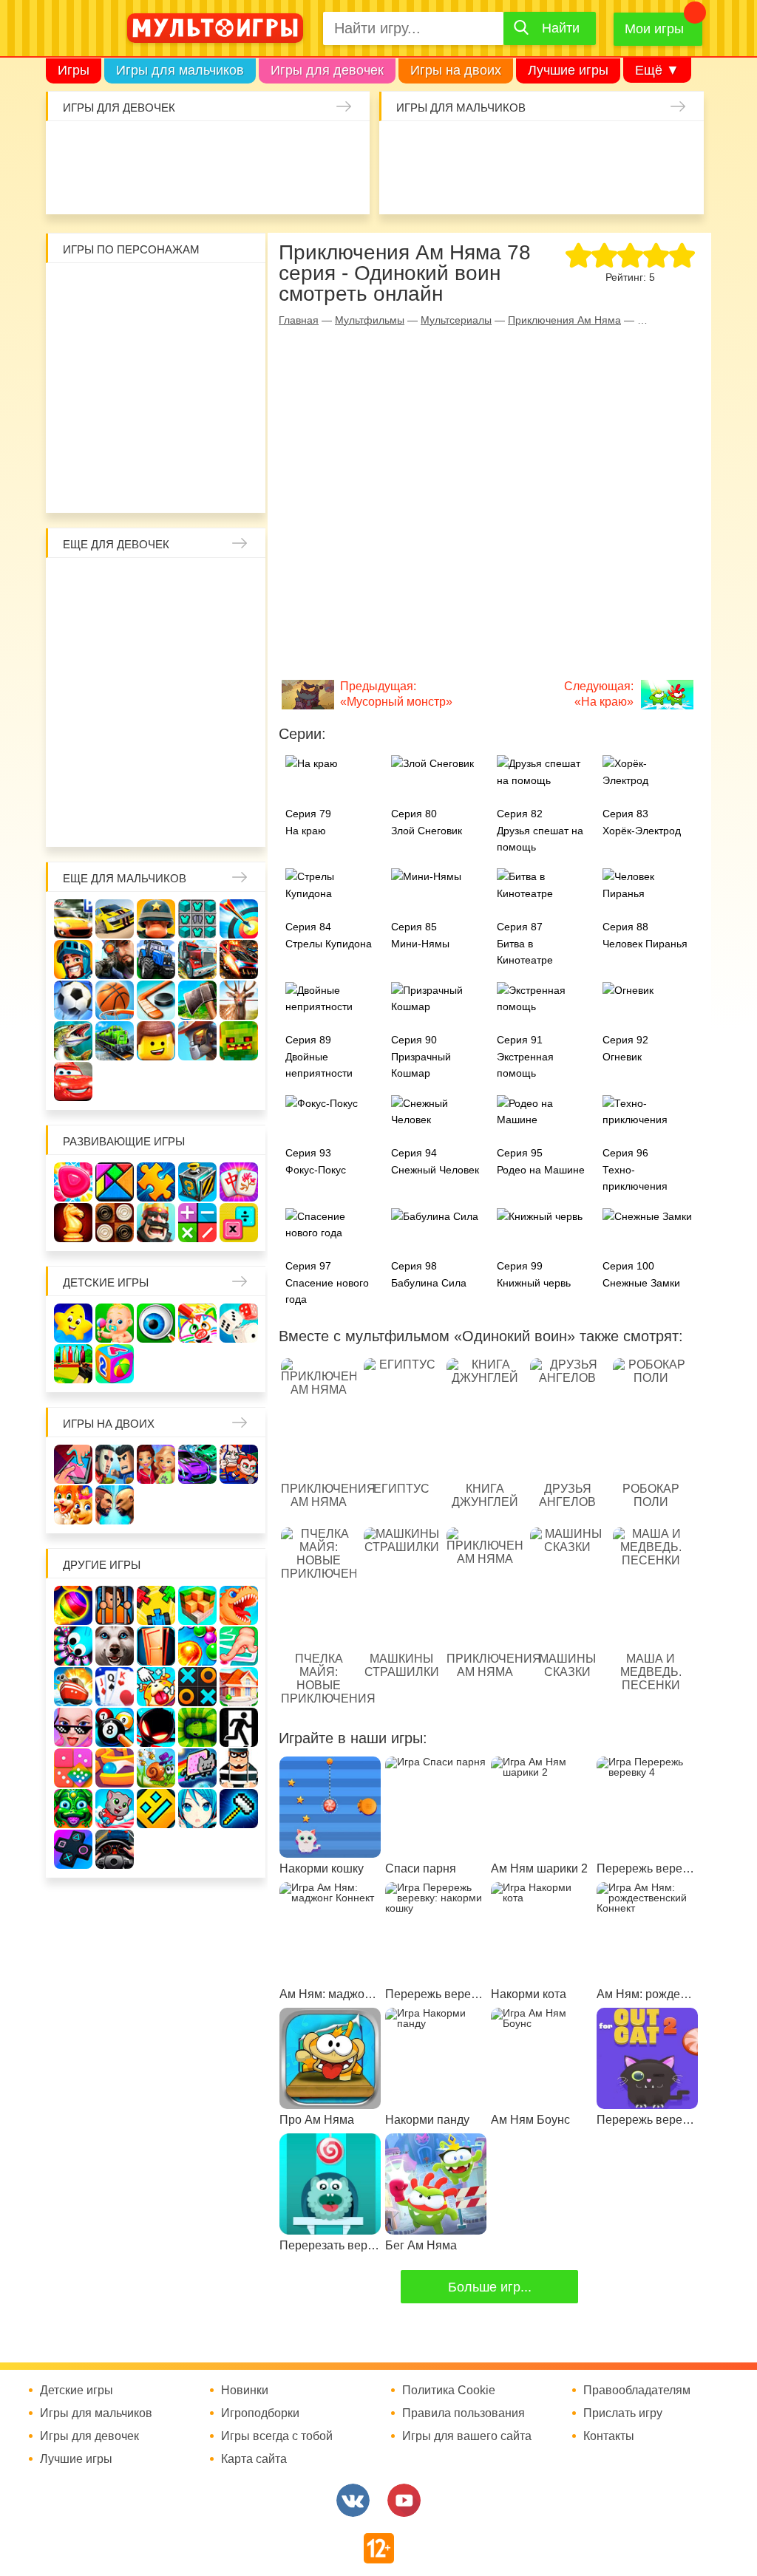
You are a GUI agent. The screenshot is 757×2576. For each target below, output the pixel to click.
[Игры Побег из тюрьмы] (239, 1768)
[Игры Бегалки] (115, 1809)
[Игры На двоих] (73, 1464)
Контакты (609, 2436)
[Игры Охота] (239, 1000)
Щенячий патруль (195, 446)
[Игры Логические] (115, 1182)
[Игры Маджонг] (239, 1182)
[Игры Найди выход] (156, 1646)
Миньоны (78, 446)
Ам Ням (195, 367)
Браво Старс (404, 186)
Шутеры (483, 186)
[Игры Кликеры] (156, 1687)
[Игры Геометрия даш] (156, 1809)
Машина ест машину (522, 186)
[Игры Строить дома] (239, 1687)
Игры (74, 70)
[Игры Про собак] (115, 1646)
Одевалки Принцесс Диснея (117, 740)
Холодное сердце (78, 701)
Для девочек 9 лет (195, 819)
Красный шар (234, 289)
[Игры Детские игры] (73, 1323)
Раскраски (195, 584)
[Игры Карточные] (115, 1687)
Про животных (156, 780)
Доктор (267, 147)
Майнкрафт (522, 147)
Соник (156, 446)
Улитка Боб (195, 289)
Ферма (195, 701)
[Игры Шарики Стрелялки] (73, 1605)
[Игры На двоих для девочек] (156, 1464)
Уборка (228, 147)
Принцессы (195, 623)
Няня (234, 584)
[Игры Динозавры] (239, 1605)
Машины (679, 147)
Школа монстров (117, 701)
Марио (195, 406)
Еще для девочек (116, 544)
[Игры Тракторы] (156, 960)
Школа (117, 584)
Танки (600, 147)
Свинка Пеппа (117, 406)
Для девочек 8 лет (156, 819)
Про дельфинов (149, 186)
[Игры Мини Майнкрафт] (239, 1809)
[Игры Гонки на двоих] (197, 1464)
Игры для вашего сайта (467, 2436)
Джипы (679, 186)
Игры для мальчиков (180, 70)
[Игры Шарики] (197, 1646)
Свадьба (234, 662)
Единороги (71, 186)
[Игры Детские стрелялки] (73, 1364)
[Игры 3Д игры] (197, 1605)
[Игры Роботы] (197, 1041)
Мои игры (654, 29)
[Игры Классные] (73, 1727)
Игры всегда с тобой (277, 2436)
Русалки (156, 701)
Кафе (117, 662)
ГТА (639, 186)
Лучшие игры (568, 70)
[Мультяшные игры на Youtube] (404, 2500)
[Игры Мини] (73, 1768)
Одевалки (71, 147)
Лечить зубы (117, 780)
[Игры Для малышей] (115, 1323)
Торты (267, 186)
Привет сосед (444, 186)
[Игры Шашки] (115, 1223)
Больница (117, 623)
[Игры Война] (156, 919)
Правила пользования (464, 2413)
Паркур (600, 186)
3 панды (78, 328)
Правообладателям (637, 2391)
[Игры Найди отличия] (156, 1323)
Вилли (117, 289)
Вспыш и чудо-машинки (117, 367)
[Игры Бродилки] (156, 1768)
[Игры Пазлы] (156, 1182)
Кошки (306, 147)
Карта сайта (254, 2459)
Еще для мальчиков (125, 878)
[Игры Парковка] (73, 919)
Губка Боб (234, 367)
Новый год (195, 740)
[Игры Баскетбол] (115, 1000)
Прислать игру (623, 2413)
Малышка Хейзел (110, 147)
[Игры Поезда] (115, 1041)
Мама (78, 623)
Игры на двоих (456, 70)
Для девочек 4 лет (195, 780)
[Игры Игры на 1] (239, 1646)
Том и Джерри (78, 367)
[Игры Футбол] (73, 1000)
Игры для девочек (327, 70)
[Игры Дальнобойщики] (197, 960)
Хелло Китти (156, 406)
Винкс (78, 584)
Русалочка (78, 662)
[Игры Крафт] (197, 919)
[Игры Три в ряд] (73, 1182)
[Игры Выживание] (197, 1000)
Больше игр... (490, 2287)
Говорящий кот (117, 446)
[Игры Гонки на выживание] (239, 960)
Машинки (561, 186)
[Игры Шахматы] (73, 1223)
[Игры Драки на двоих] (115, 1505)
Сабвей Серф (156, 367)
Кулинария (189, 186)
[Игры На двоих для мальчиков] (115, 1464)
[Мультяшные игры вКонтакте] (353, 2500)
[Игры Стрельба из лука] (239, 919)
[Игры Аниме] (197, 1809)
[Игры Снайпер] (115, 960)
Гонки (404, 147)
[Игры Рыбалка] (73, 1041)
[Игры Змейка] (197, 1727)
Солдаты (561, 147)
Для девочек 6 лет (78, 819)
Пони (234, 701)
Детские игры (106, 1282)
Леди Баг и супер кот (195, 328)
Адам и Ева (156, 289)
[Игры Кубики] (239, 1323)
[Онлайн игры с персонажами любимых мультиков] (215, 28)
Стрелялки (444, 147)
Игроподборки (260, 2413)
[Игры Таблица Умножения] (239, 1223)
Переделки (234, 740)
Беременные (78, 740)
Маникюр (345, 147)
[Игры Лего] (156, 1041)
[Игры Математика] (197, 1223)
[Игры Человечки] (156, 1727)
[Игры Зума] (73, 1809)
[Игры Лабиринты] (115, 1768)
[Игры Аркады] (197, 1768)
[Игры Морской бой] (73, 1687)
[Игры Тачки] (73, 1081)
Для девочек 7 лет (117, 819)
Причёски (156, 623)
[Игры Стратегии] (156, 1223)
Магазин (156, 662)
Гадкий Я (137, 485)
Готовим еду (306, 186)
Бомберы (176, 485)
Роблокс (78, 289)
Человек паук (234, 446)
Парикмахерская (234, 623)
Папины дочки (156, 740)
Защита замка (639, 147)
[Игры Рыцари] (73, 960)
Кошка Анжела (195, 662)
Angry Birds (234, 406)
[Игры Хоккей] (156, 1000)
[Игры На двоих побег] (239, 1464)
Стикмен (156, 328)
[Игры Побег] (115, 1605)
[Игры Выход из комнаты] (239, 1727)
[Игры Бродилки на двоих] (73, 1505)
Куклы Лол (110, 186)
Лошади (156, 584)
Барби (189, 147)
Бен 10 (234, 328)
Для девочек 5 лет (234, 780)
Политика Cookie (449, 2391)
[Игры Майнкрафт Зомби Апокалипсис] (239, 1041)
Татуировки (228, 186)
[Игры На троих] (156, 1605)
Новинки (245, 2391)
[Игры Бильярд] (115, 1727)
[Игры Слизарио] (73, 1646)
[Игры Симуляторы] (115, 1849)
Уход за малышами (149, 147)
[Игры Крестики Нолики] (197, 1687)
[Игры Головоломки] (197, 1182)
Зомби (483, 147)
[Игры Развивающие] (115, 1364)
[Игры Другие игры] (73, 1849)
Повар (78, 780)
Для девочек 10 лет (234, 819)
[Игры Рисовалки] (197, 1323)
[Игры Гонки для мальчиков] (115, 919)
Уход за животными (345, 186)
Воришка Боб (117, 328)
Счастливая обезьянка (78, 406)
